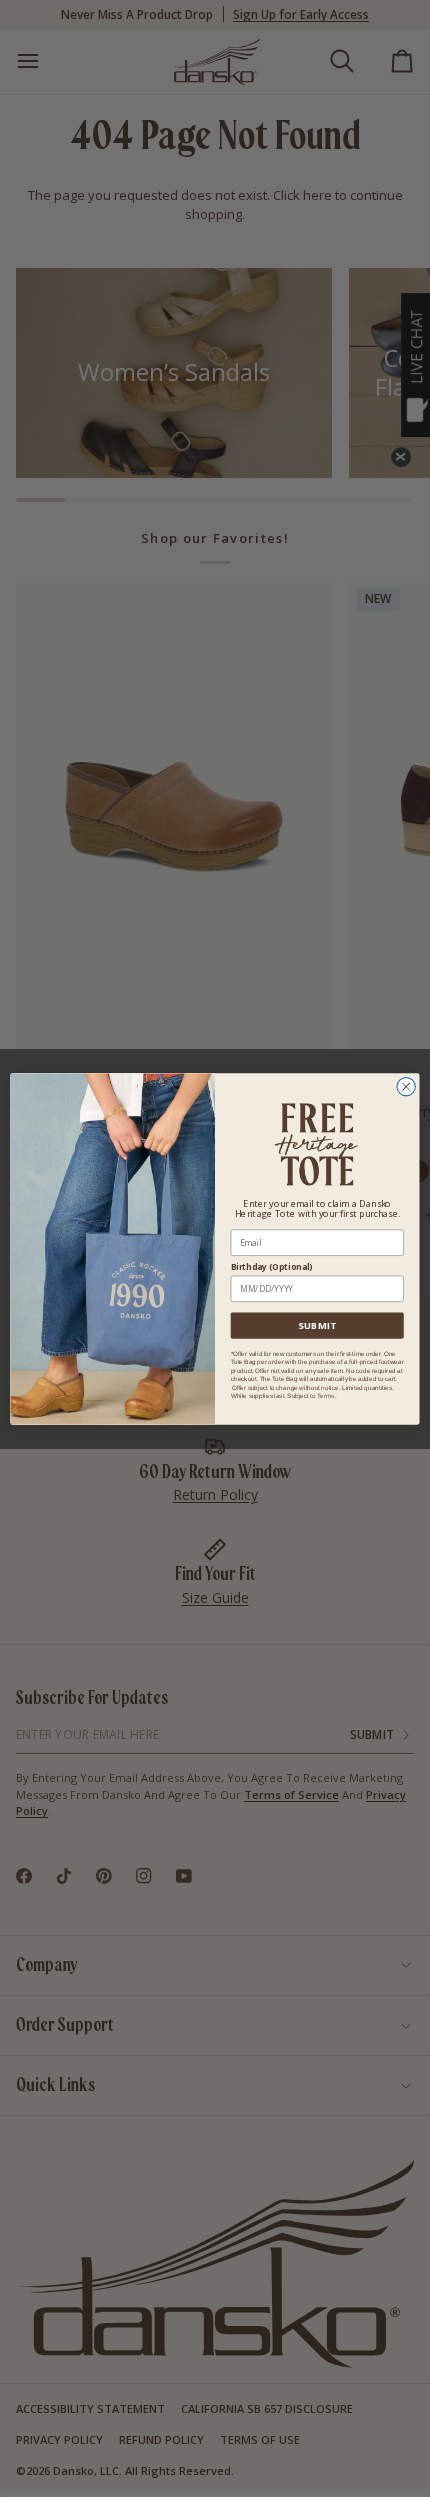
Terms (325, 1395)
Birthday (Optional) (272, 1266)
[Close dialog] (406, 1086)
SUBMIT (317, 1325)
